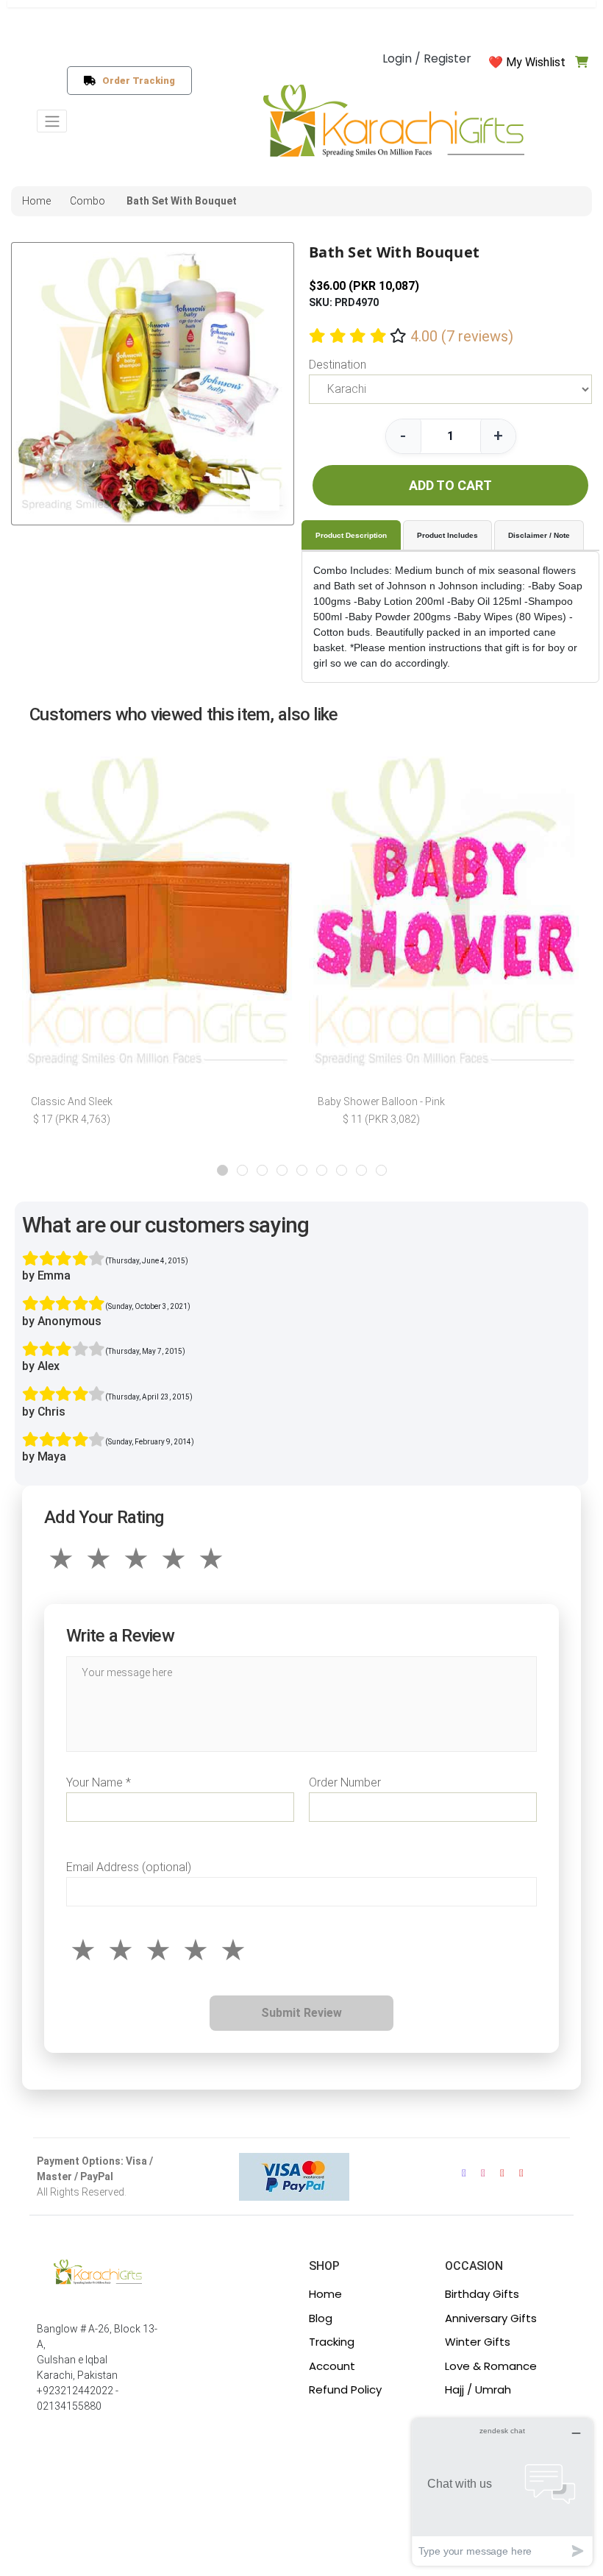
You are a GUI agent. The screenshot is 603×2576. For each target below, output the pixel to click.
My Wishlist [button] (536, 62)
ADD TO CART (450, 485)
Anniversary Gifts (491, 2318)
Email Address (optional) (129, 1867)
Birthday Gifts (482, 2294)
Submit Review (301, 2013)
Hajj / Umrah (478, 2389)
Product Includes (447, 535)
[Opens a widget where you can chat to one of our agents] (502, 2492)
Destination (338, 365)
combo (88, 201)
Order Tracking (136, 81)
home (36, 201)
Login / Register (427, 58)
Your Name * (99, 1782)
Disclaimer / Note (539, 535)
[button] (222, 1170)
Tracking (332, 2342)
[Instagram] (483, 2173)
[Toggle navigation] (52, 121)
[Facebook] (464, 2173)
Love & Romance (491, 2366)
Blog (321, 2318)
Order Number (345, 1782)
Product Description (351, 535)
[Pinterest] (521, 2173)
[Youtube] (502, 2173)
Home (325, 2294)
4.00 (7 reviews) (462, 336)
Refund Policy (345, 2389)
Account (332, 2366)
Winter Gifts (478, 2342)
